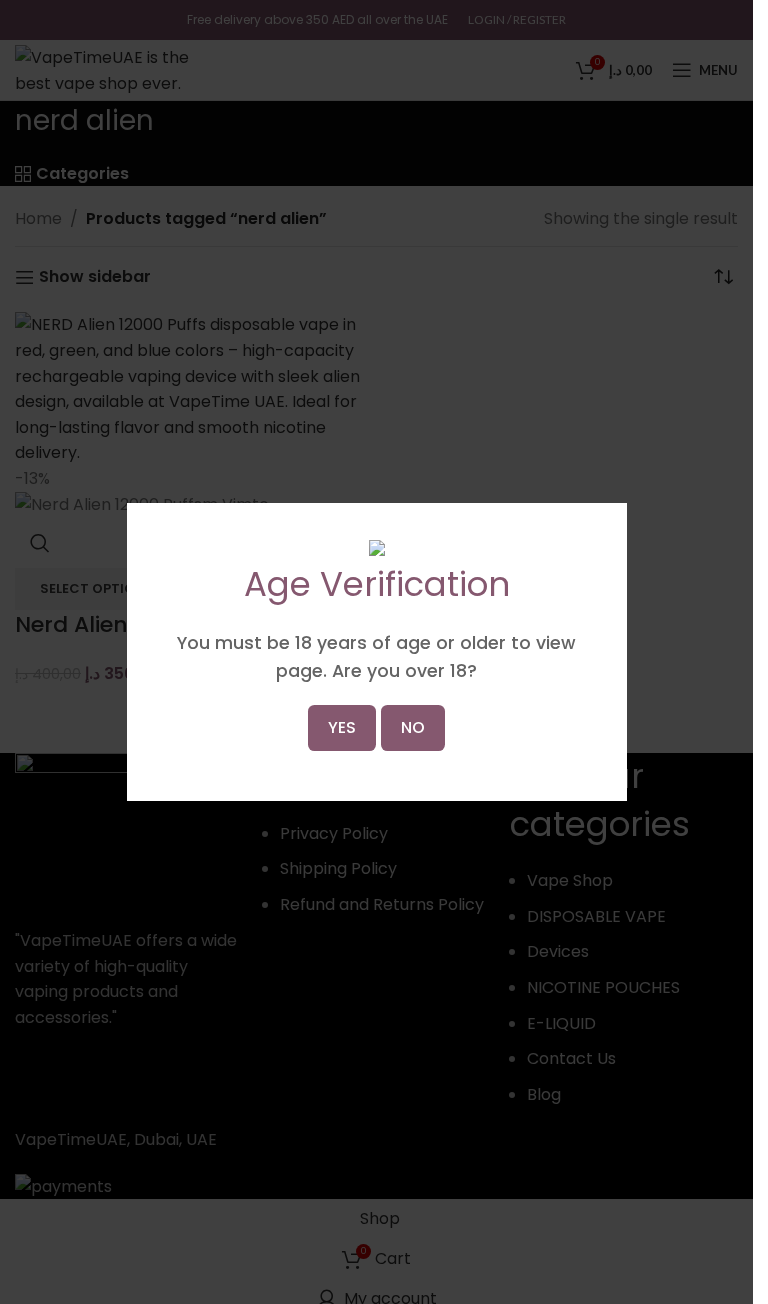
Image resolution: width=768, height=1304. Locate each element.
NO (413, 727)
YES (342, 727)
